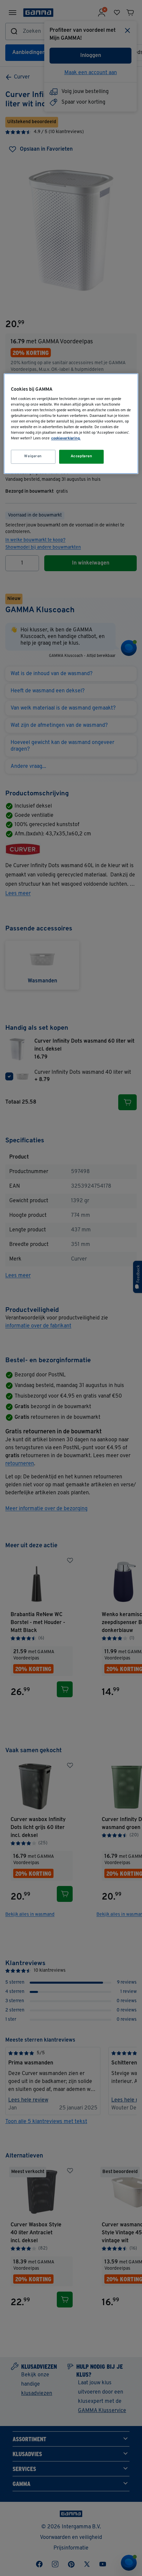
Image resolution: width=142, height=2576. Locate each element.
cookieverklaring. (66, 439)
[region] (71, 423)
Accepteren (82, 457)
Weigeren (33, 457)
